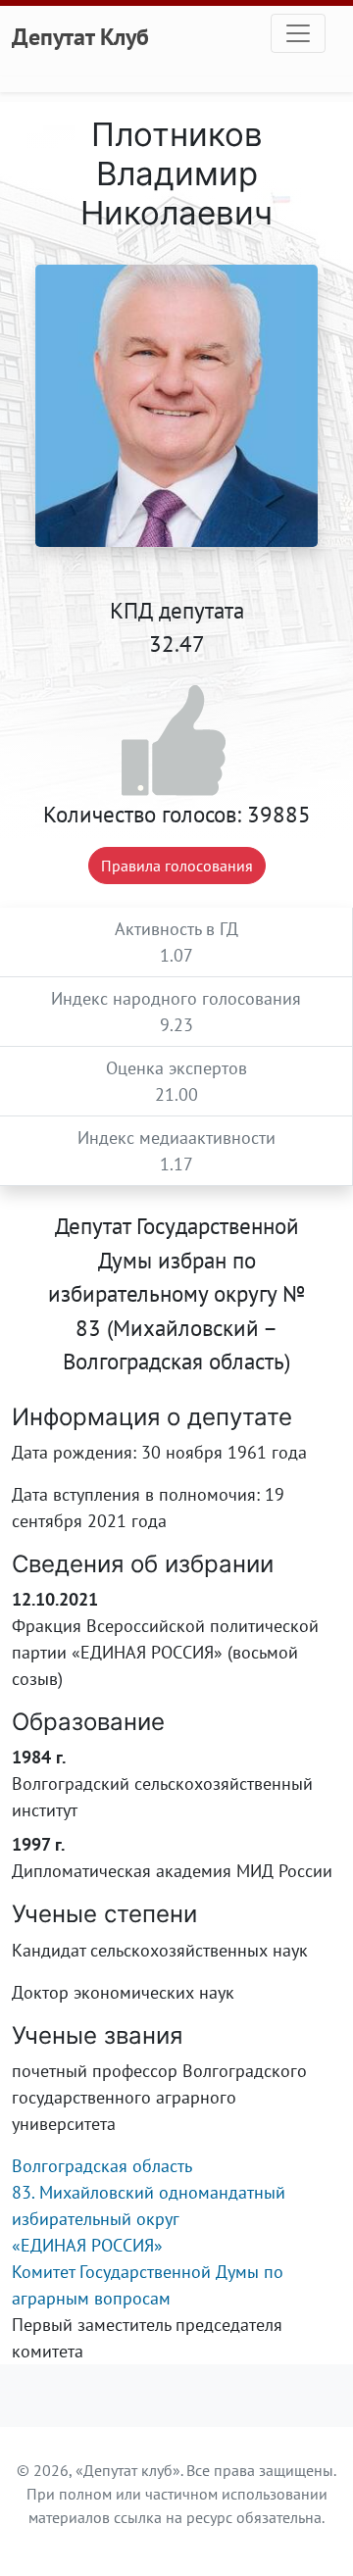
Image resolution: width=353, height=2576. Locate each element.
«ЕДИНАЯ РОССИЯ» (87, 2245)
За (177, 742)
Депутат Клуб (80, 36)
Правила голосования (177, 866)
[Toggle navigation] (298, 33)
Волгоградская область (102, 2166)
